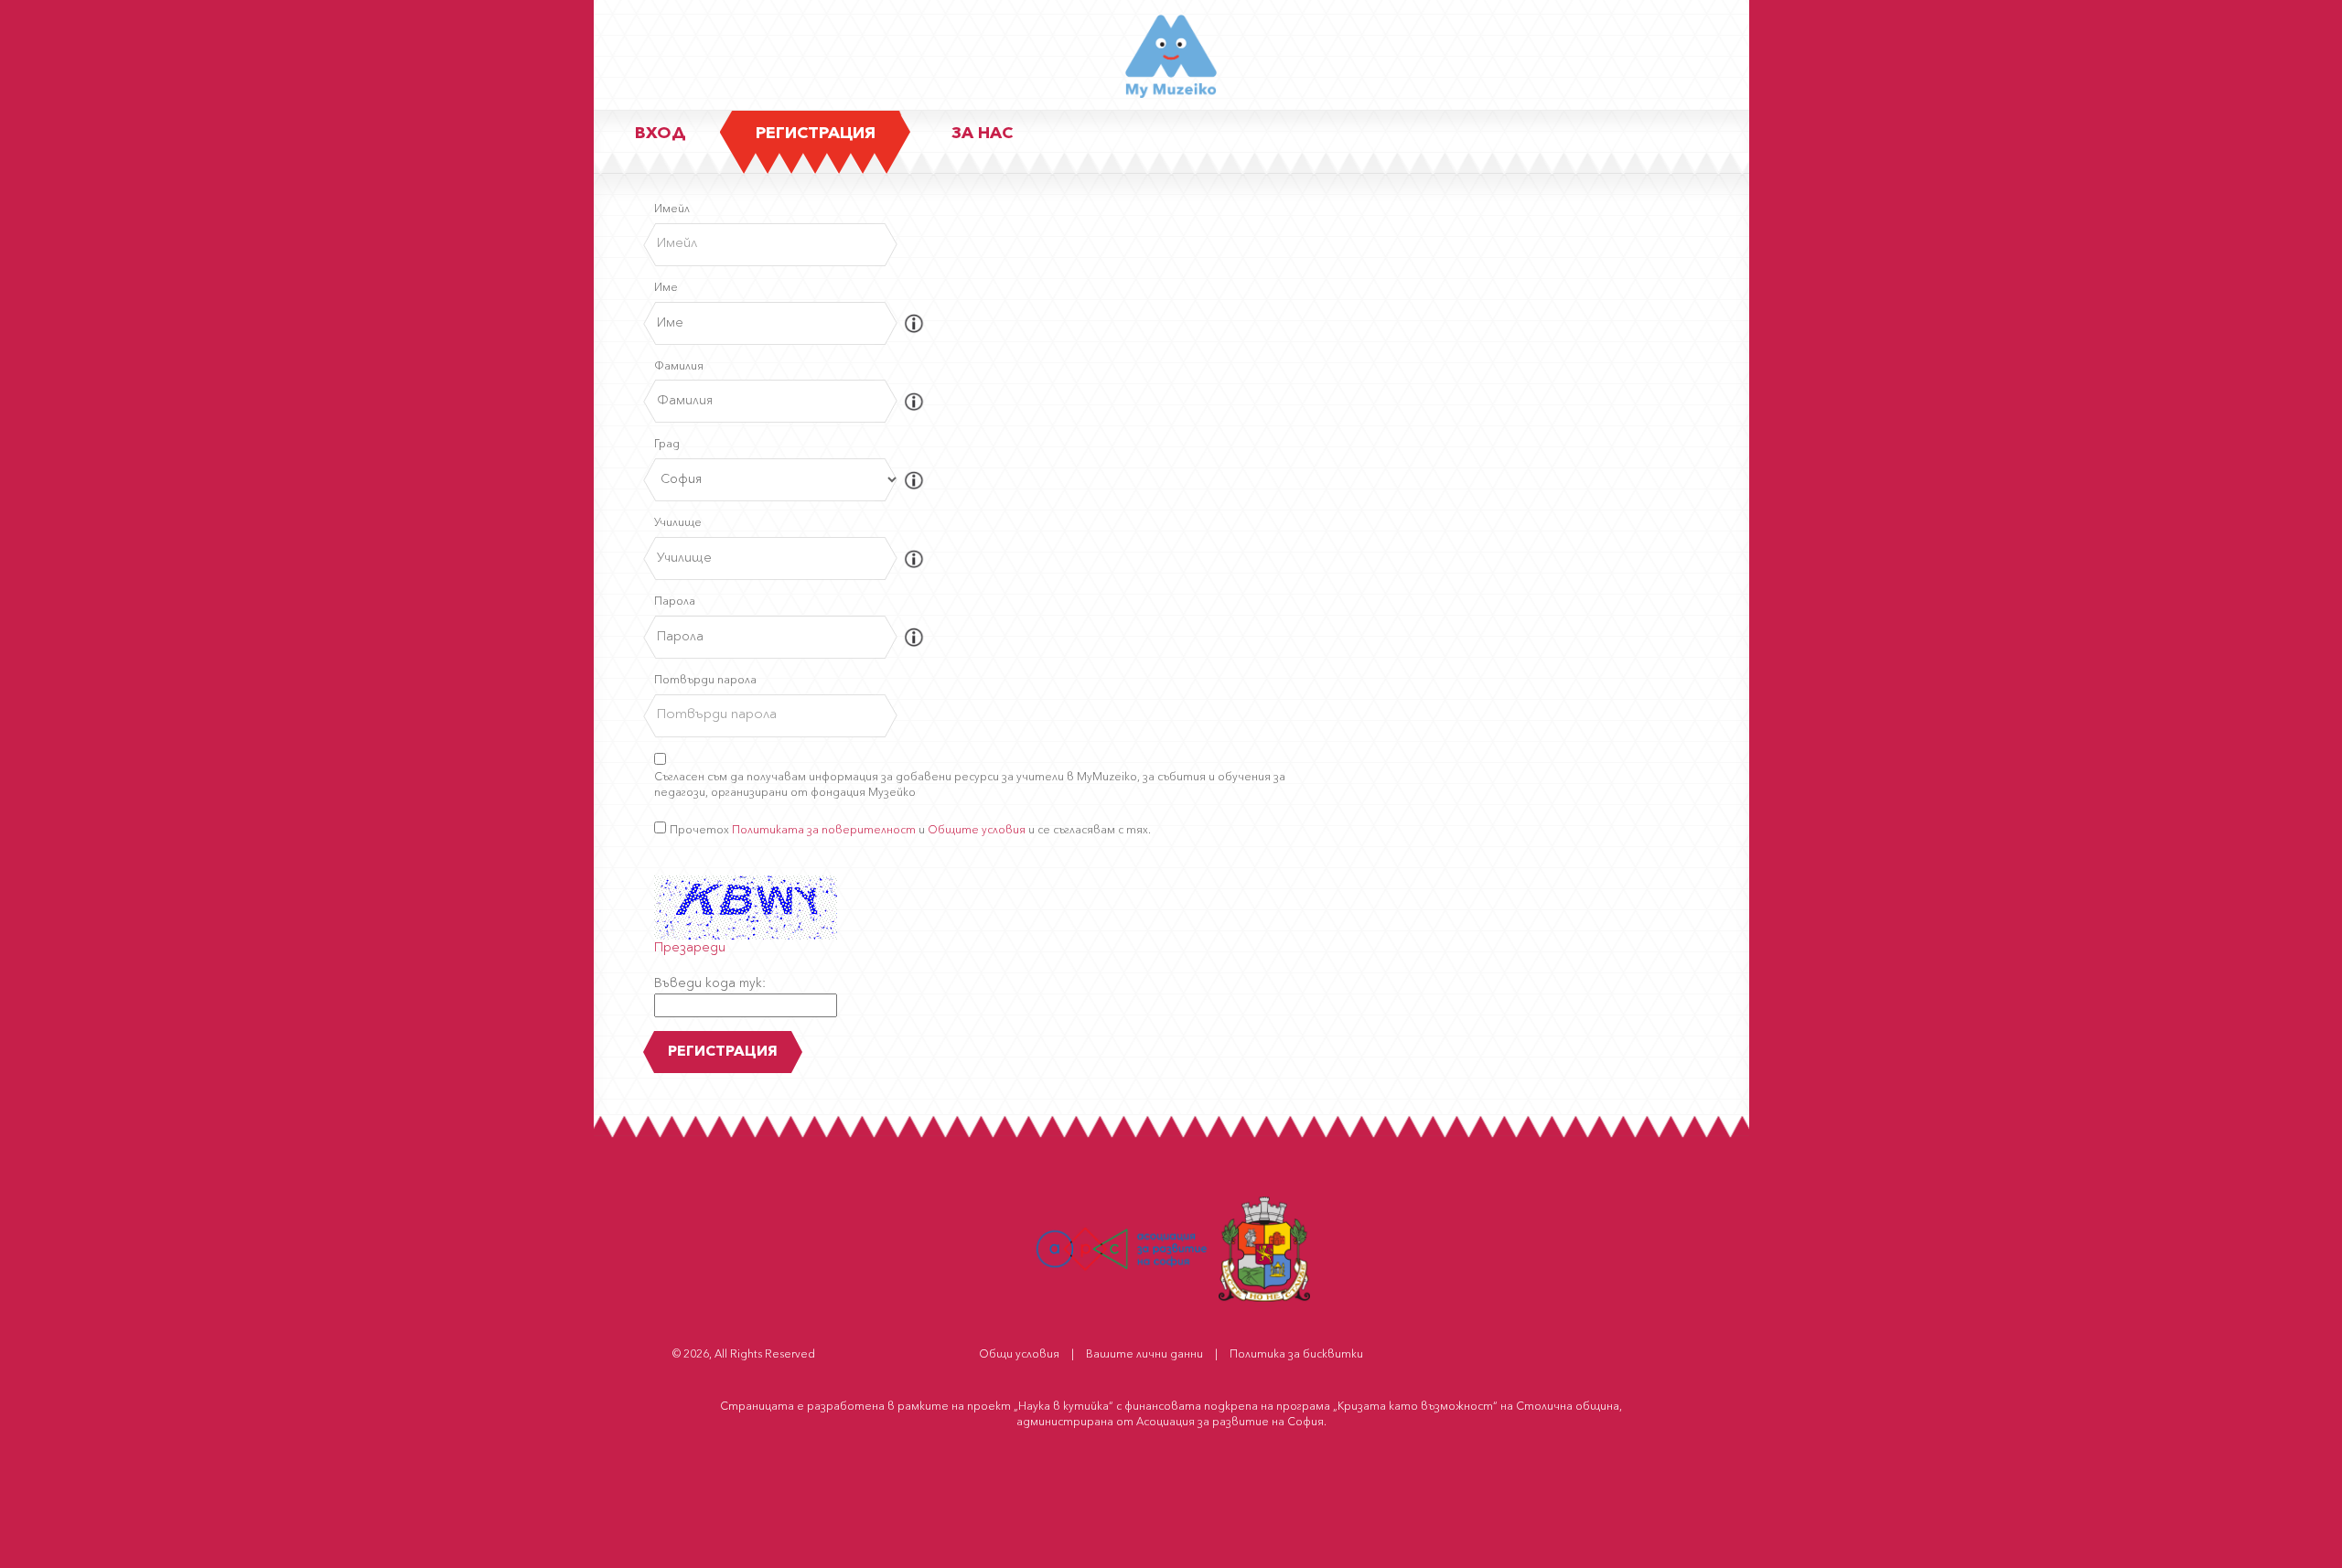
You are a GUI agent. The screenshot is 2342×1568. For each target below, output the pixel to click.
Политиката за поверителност (824, 831)
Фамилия (679, 367)
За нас (982, 134)
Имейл (672, 209)
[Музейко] (1171, 60)
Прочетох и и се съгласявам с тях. (910, 831)
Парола (675, 602)
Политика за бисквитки (1296, 1355)
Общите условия (977, 831)
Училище (678, 523)
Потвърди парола (705, 681)
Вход (661, 134)
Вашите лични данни (1144, 1355)
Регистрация (816, 134)
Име (666, 288)
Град (667, 445)
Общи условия (1019, 1355)
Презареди (690, 948)
